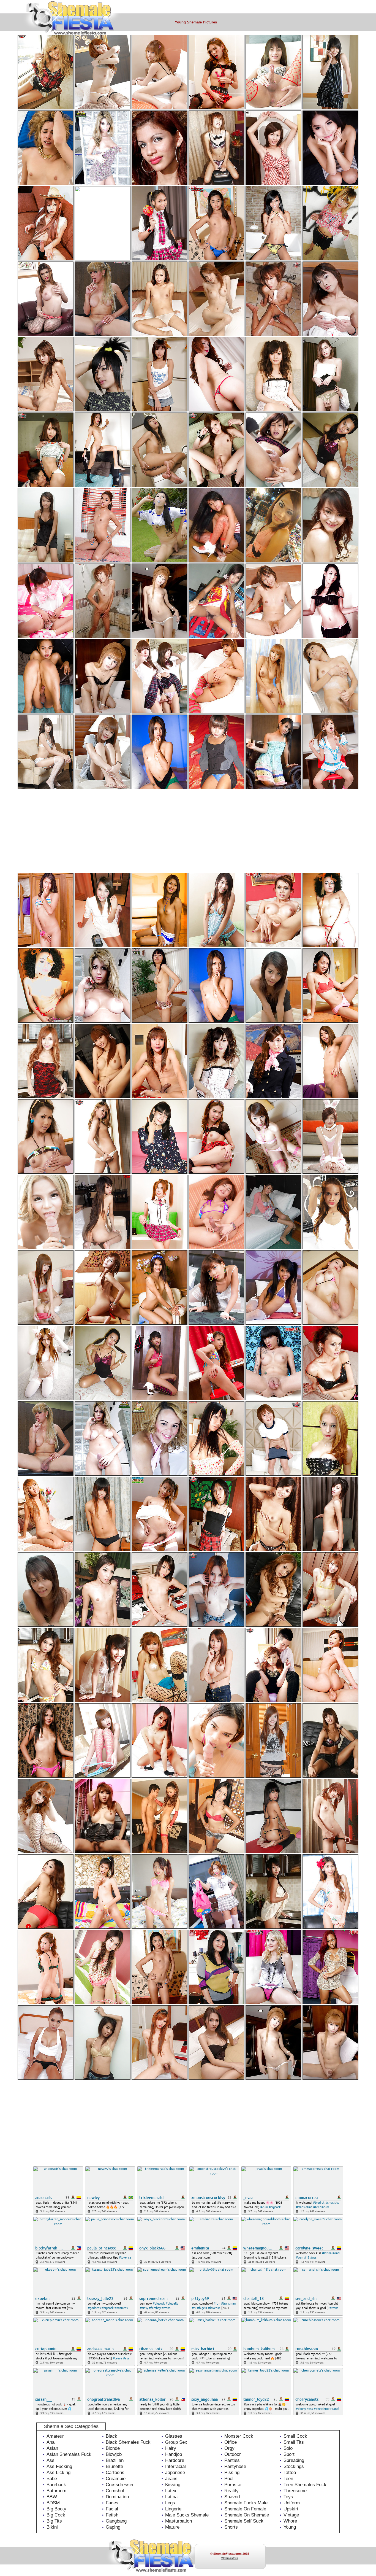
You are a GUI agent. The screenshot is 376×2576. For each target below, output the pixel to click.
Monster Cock (239, 2436)
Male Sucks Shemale (187, 2515)
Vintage (291, 2515)
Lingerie (173, 2509)
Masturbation (179, 2521)
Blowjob (114, 2454)
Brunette (114, 2466)
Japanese (175, 2473)
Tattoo (290, 2473)
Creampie (116, 2479)
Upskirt (291, 2509)
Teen (288, 2479)
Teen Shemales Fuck (305, 2485)
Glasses (174, 2436)
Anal (51, 2442)
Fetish (112, 2515)
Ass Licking (58, 2473)
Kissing (173, 2485)
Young (290, 2527)
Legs (170, 2503)
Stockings (294, 2466)
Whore (290, 2521)
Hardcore (175, 2460)
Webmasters (230, 2558)
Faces (112, 2503)
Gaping (113, 2527)
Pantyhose (235, 2466)
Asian (52, 2448)
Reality (231, 2491)
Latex (171, 2491)
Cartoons (115, 2473)
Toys (288, 2497)
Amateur (55, 2436)
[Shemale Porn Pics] (82, 6)
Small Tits (294, 2442)
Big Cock (56, 2515)
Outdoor (233, 2454)
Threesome (295, 2491)
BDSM (53, 2503)
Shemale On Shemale (247, 2515)
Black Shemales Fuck (128, 2442)
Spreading (294, 2460)
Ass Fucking (59, 2466)
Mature (172, 2527)
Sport (289, 2454)
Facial (112, 2509)
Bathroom (56, 2491)
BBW (52, 2497)
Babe (52, 2479)
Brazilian (115, 2460)
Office (231, 2442)
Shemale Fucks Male (246, 2503)
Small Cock (295, 2436)
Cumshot (115, 2491)
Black (111, 2436)
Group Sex (176, 2442)
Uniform (292, 2503)
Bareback (56, 2485)
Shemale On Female (245, 2509)
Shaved (232, 2497)
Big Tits (54, 2521)
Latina (171, 2497)
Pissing (232, 2473)
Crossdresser (120, 2485)
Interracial (175, 2466)
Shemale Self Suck (244, 2521)
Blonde (113, 2448)
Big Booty (56, 2509)
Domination (117, 2497)
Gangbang (116, 2521)
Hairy (171, 2448)
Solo (288, 2448)
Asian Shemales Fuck (69, 2454)
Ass (51, 2460)
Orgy (229, 2448)
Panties (232, 2460)
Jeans (171, 2479)
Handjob (174, 2454)
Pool (229, 2479)
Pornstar (233, 2485)
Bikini (52, 2527)
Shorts (231, 2527)
